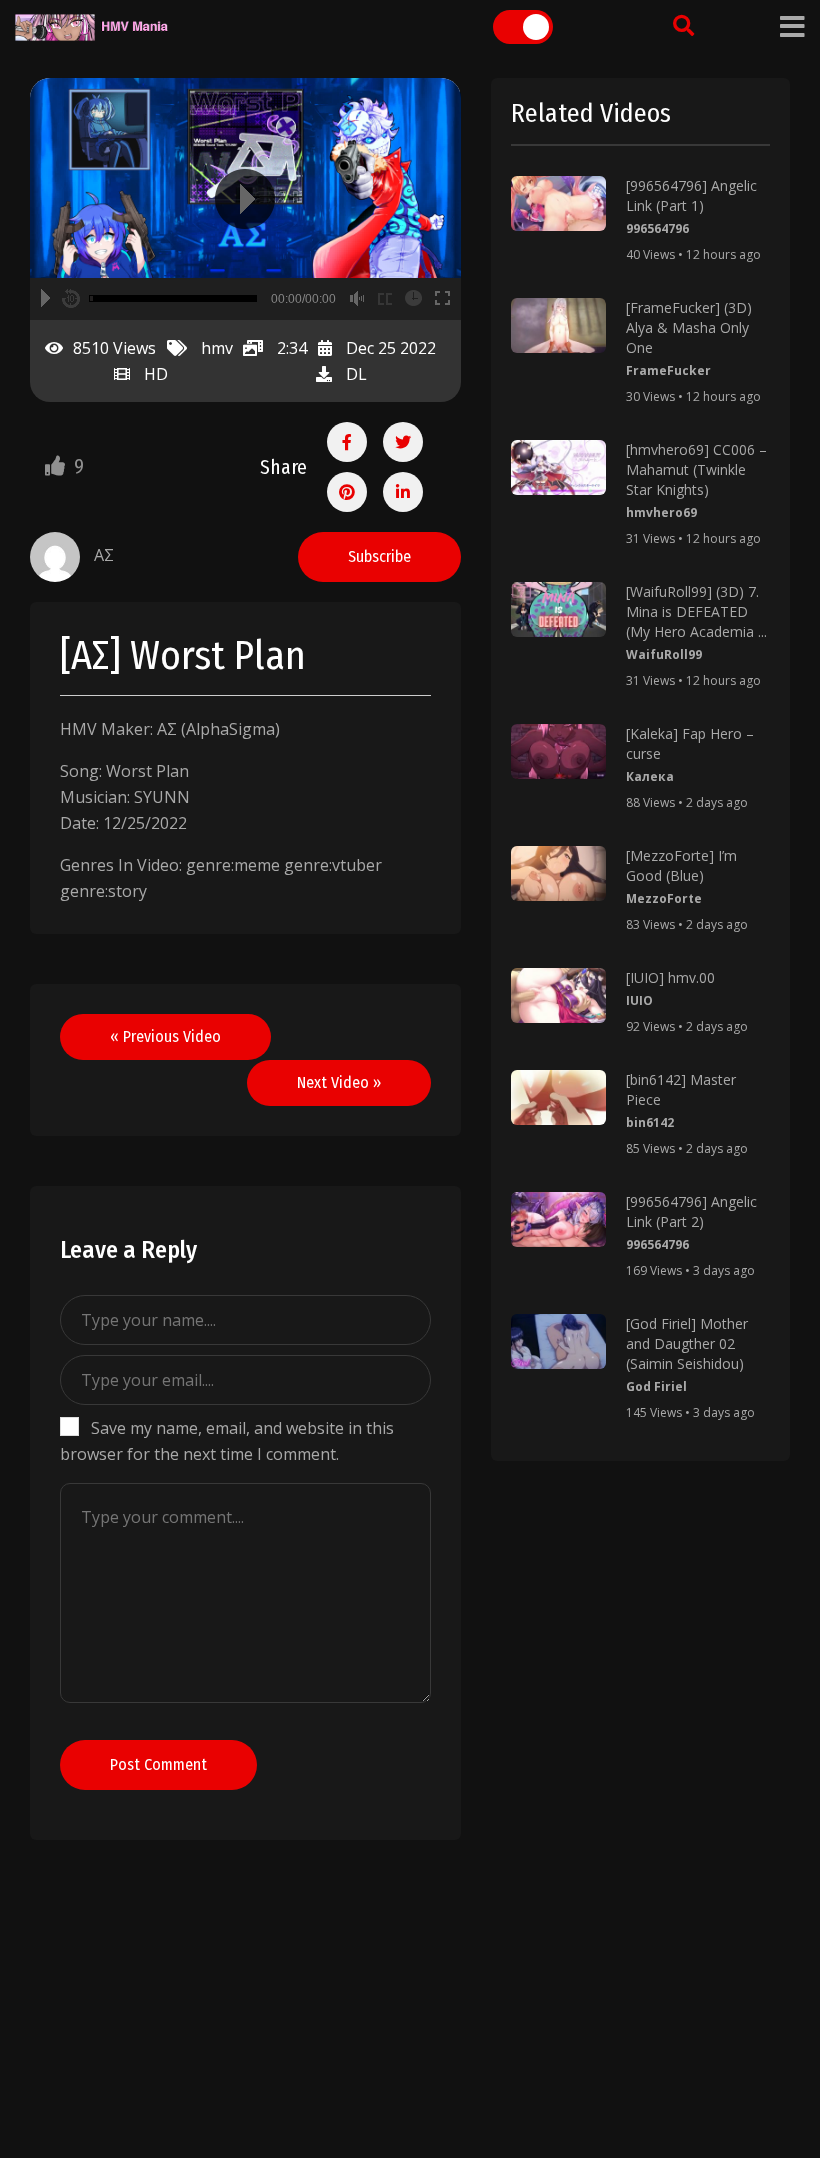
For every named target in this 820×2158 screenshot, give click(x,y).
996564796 (657, 228)
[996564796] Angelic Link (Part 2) (691, 1211)
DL (356, 374)
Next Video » (339, 1082)
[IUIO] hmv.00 (670, 977)
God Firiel (656, 1386)
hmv (217, 348)
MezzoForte (664, 898)
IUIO (639, 1000)
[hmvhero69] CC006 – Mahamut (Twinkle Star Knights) (696, 469)
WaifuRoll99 (664, 654)
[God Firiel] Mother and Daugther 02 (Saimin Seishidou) (687, 1343)
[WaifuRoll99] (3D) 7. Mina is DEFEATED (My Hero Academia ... (696, 611)
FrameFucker (668, 370)
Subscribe (379, 556)
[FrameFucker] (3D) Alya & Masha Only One (689, 327)
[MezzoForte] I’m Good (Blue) (681, 865)
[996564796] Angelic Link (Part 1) (691, 195)
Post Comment (158, 1764)
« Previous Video (165, 1036)
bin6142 (650, 1122)
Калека (650, 776)
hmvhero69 (661, 512)
